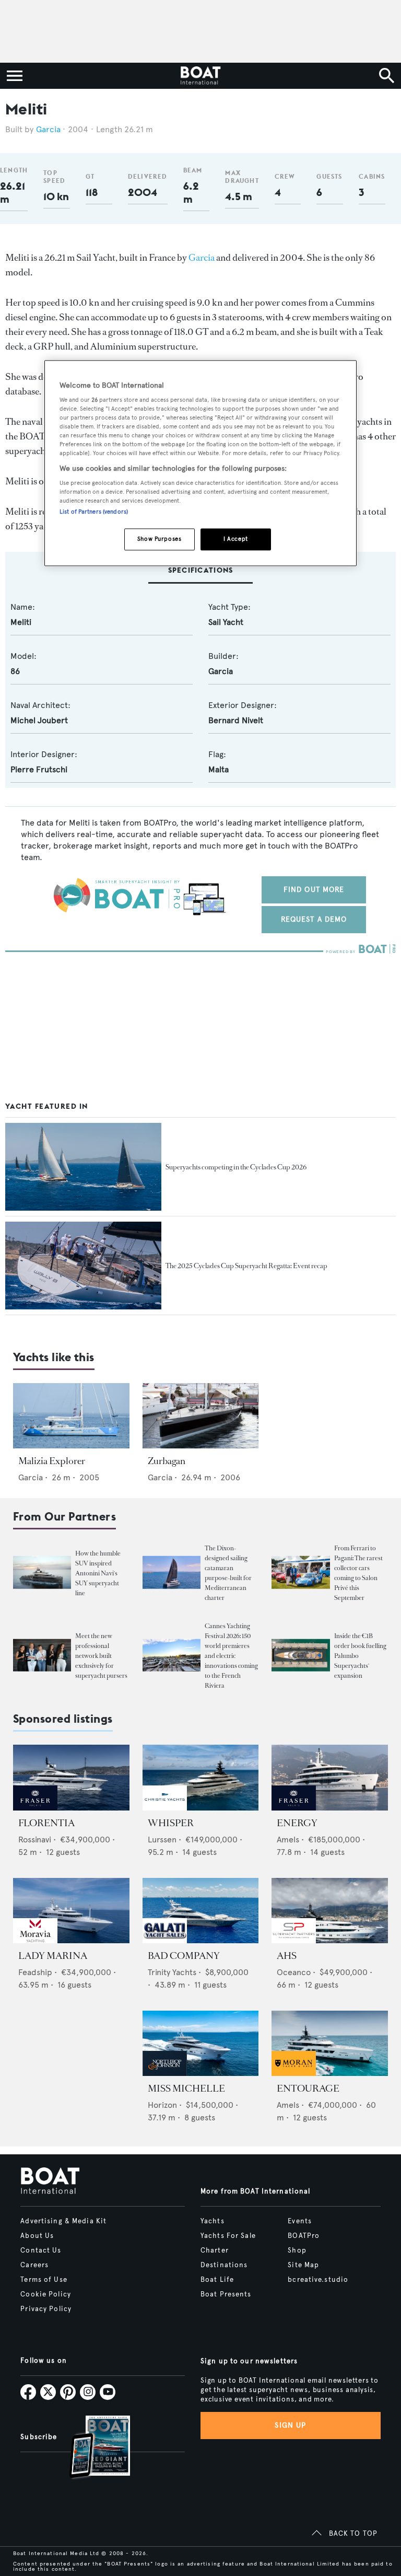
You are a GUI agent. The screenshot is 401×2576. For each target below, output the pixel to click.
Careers (34, 2265)
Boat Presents (226, 2294)
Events (300, 2221)
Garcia (48, 129)
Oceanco (294, 1972)
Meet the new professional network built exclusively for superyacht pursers (101, 1656)
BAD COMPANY (184, 1956)
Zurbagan (167, 1461)
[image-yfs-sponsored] (35, 1808)
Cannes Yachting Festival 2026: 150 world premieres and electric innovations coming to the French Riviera (231, 1656)
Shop (297, 2250)
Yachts (213, 2221)
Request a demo (314, 919)
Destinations (224, 2265)
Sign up (290, 2425)
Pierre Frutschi (39, 769)
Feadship (35, 1972)
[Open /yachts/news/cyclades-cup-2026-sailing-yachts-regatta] (83, 1167)
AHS (287, 1956)
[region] (200, 463)
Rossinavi (35, 1840)
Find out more (314, 890)
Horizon (162, 2105)
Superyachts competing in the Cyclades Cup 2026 (236, 1167)
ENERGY (297, 1823)
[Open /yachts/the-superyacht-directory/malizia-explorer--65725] (71, 1416)
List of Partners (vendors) (94, 512)
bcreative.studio (318, 2280)
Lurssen (162, 1840)
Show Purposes (159, 539)
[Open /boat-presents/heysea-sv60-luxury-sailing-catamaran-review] (172, 1573)
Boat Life (217, 2280)
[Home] (200, 76)
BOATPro (304, 2236)
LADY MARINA (53, 1956)
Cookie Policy (46, 2294)
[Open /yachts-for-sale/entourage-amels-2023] (330, 2043)
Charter (215, 2250)
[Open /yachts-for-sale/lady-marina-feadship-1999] (71, 1911)
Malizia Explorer (52, 1461)
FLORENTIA (46, 1823)
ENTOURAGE (308, 2088)
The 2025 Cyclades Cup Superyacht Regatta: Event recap (246, 1266)
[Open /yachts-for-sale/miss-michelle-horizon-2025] (201, 2043)
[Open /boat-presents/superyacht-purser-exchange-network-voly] (42, 1656)
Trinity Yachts (172, 1972)
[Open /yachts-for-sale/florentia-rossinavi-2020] (71, 1777)
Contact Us (41, 2250)
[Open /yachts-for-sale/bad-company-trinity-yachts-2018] (201, 1911)
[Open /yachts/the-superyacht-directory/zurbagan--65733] (201, 1416)
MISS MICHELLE (186, 2088)
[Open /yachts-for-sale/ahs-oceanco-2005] (330, 1911)
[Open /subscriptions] (91, 2448)
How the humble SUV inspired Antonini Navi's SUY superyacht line (98, 1573)
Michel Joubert (39, 720)
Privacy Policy (46, 2309)
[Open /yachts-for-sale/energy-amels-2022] (330, 1777)
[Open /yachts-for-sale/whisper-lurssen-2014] (201, 1777)
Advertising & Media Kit (63, 2221)
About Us (37, 2236)
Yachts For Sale (228, 2236)
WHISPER (171, 1823)
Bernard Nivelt (236, 720)
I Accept (236, 539)
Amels (288, 1840)
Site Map (303, 2265)
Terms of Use (44, 2280)
